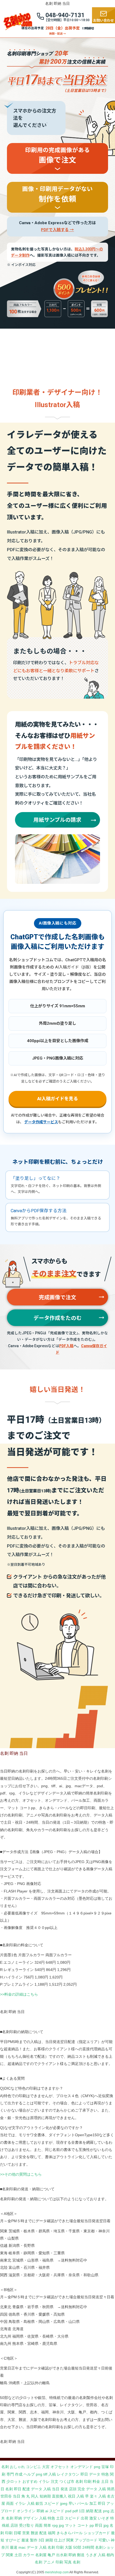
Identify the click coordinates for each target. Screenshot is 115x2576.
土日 (60, 2518)
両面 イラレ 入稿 (20, 2503)
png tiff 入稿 (46, 2474)
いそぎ (103, 2518)
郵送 (81, 2555)
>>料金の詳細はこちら (19, 1994)
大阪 (68, 2547)
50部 (77, 2547)
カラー (29, 2555)
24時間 (88, 2547)
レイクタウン (68, 2474)
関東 (70, 2540)
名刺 (76, 2562)
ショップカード (97, 2533)
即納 (40, 2511)
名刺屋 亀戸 (45, 2555)
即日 (99, 2525)
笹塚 (105, 2467)
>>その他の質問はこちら (21, 2174)
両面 (39, 2525)
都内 (110, 2555)
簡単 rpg (51, 2525)
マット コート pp (79, 2525)
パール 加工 (87, 2503)
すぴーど (13, 2540)
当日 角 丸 (21, 2496)
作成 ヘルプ (25, 2474)
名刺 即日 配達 (18, 2489)
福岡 (52, 2533)
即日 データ (90, 2474)
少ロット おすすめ (22, 2481)
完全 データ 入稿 (92, 2489)
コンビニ (33, 2467)
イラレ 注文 (48, 2481)
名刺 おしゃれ (13, 2467)
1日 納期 (86, 2511)
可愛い (104, 2540)
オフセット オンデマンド (72, 2467)
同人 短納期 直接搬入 (49, 2496)
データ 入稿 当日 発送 (49, 2489)
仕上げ (60, 2540)
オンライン (26, 2511)
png (97, 2467)
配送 (98, 2511)
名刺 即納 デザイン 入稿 (26, 2518)
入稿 (102, 2555)
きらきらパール (70, 2533)
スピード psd (60, 2511)
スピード (72, 2518)
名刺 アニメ (45, 2562)
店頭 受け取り (22, 2525)
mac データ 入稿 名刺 (37, 2547)
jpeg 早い (68, 2503)
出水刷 (62, 2555)
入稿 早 (83, 2496)
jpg (61, 2525)
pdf (75, 2511)
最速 (25, 2540)
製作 (34, 2540)
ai (47, 2511)
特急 (51, 2518)
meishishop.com (57, 2572)
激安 (93, 2518)
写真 (68, 2562)
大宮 (46, 2467)
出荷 (85, 2518)
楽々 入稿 (98, 2496)
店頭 (73, 2489)
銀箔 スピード (47, 2503)
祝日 (72, 2496)
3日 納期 (46, 2540)
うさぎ (91, 2555)
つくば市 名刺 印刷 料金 (80, 2481)
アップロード (86, 2540)
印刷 (60, 2547)
